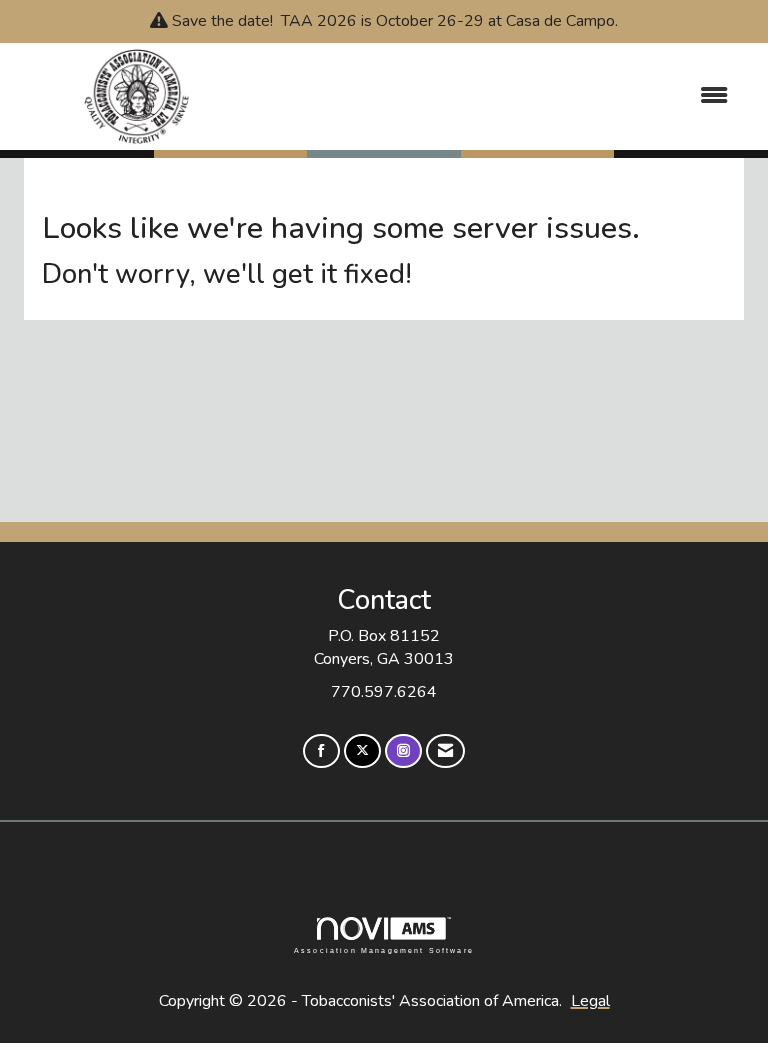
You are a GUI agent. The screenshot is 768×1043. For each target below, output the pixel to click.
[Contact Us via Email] (445, 751)
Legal (590, 1001)
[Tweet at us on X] (362, 751)
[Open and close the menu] (503, 96)
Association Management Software (384, 950)
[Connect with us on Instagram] (403, 751)
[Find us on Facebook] (321, 751)
